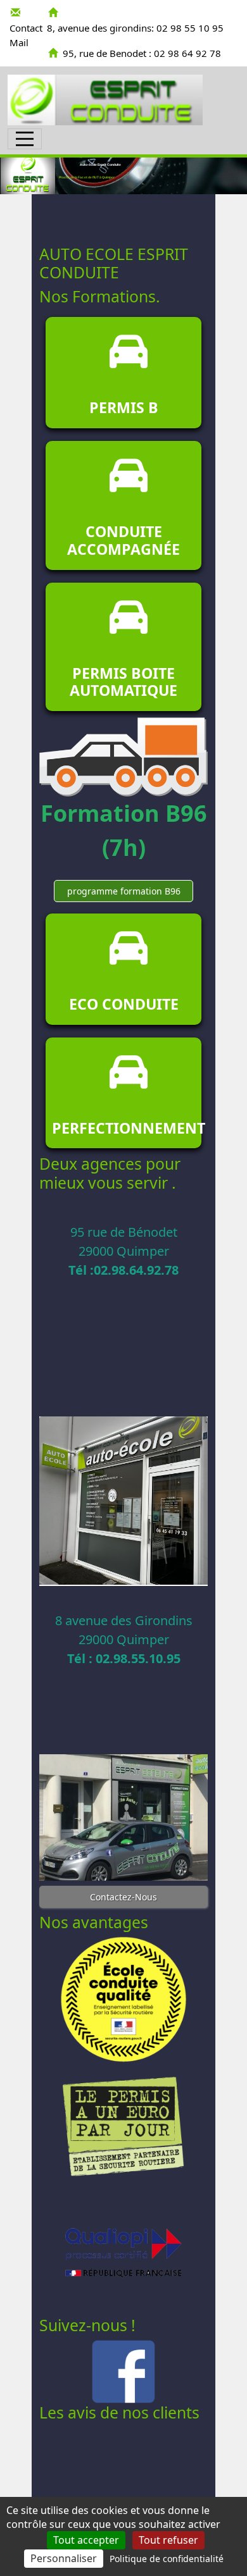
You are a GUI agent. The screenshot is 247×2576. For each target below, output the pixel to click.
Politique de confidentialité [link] (167, 2559)
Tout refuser (168, 2540)
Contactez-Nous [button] (123, 1897)
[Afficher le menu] (25, 139)
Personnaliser (64, 2558)
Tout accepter (86, 2540)
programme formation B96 (124, 891)
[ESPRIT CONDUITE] (105, 100)
